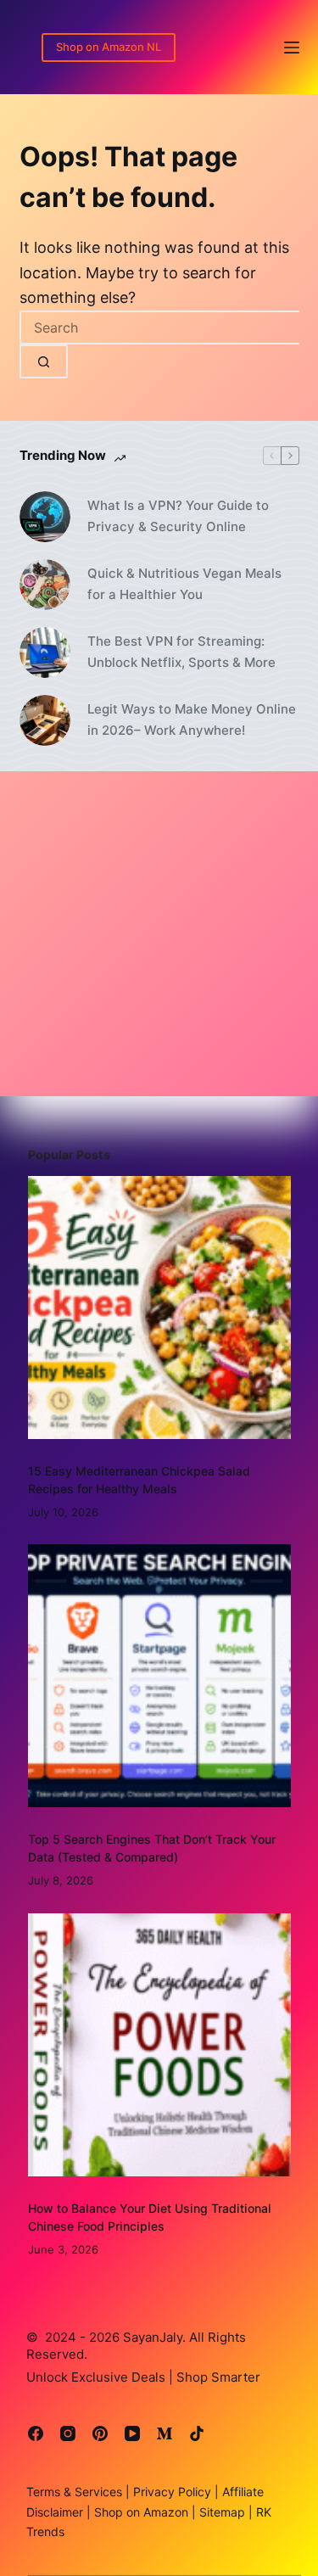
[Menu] (292, 48)
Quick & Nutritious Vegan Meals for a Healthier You (184, 584)
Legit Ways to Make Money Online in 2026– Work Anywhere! (192, 720)
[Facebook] (36, 2433)
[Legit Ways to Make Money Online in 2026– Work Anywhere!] (45, 720)
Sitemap (220, 2512)
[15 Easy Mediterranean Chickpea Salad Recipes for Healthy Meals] (159, 1308)
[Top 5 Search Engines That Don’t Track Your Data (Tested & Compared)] (159, 1676)
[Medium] (165, 2433)
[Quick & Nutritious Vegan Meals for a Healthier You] (45, 585)
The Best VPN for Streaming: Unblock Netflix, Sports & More (181, 652)
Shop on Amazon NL (109, 47)
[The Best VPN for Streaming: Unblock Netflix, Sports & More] (45, 652)
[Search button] (44, 361)
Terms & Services (74, 2492)
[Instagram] (68, 2433)
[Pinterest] (100, 2433)
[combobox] (159, 328)
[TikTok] (197, 2433)
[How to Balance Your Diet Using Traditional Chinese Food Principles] (159, 2045)
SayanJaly (153, 2337)
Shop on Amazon (141, 2512)
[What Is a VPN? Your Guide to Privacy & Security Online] (45, 517)
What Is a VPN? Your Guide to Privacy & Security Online (178, 516)
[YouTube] (132, 2433)
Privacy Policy (170, 2492)
